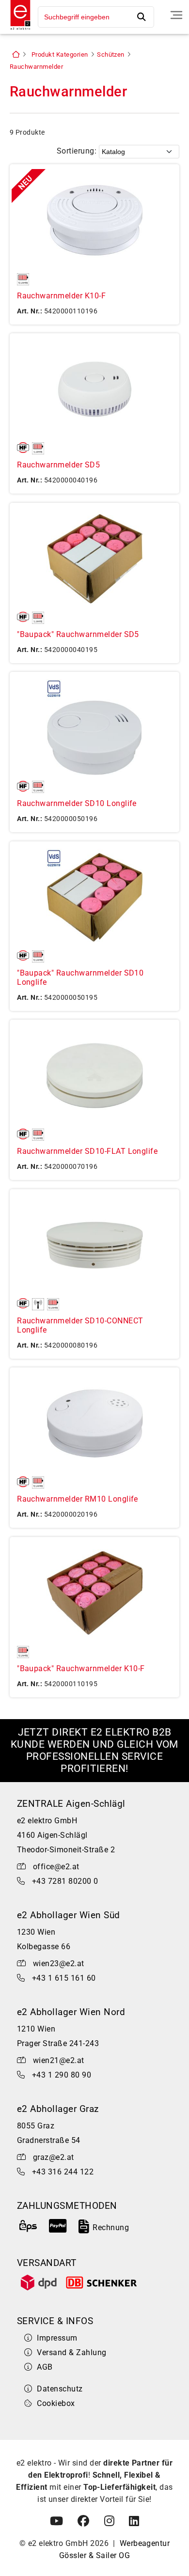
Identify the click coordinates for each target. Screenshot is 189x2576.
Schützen (111, 54)
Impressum (57, 2338)
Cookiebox (56, 2403)
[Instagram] (109, 2521)
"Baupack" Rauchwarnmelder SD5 (78, 634)
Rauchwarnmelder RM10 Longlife (78, 1499)
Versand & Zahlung (71, 2352)
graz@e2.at (54, 2157)
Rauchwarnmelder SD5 (58, 465)
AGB (45, 2367)
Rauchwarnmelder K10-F (61, 296)
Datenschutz (60, 2389)
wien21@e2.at (59, 2060)
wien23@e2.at (59, 1963)
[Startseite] (18, 31)
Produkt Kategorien (60, 54)
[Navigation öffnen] (176, 15)
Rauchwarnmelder (36, 67)
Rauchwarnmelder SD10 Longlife (77, 803)
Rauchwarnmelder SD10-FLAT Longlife (87, 1151)
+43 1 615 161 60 (64, 1978)
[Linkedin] (134, 2521)
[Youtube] (56, 2521)
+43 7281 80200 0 (65, 1881)
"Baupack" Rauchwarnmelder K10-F (81, 1668)
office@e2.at (56, 1867)
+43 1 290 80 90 (62, 2075)
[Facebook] (83, 2521)
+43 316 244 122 (63, 2172)
